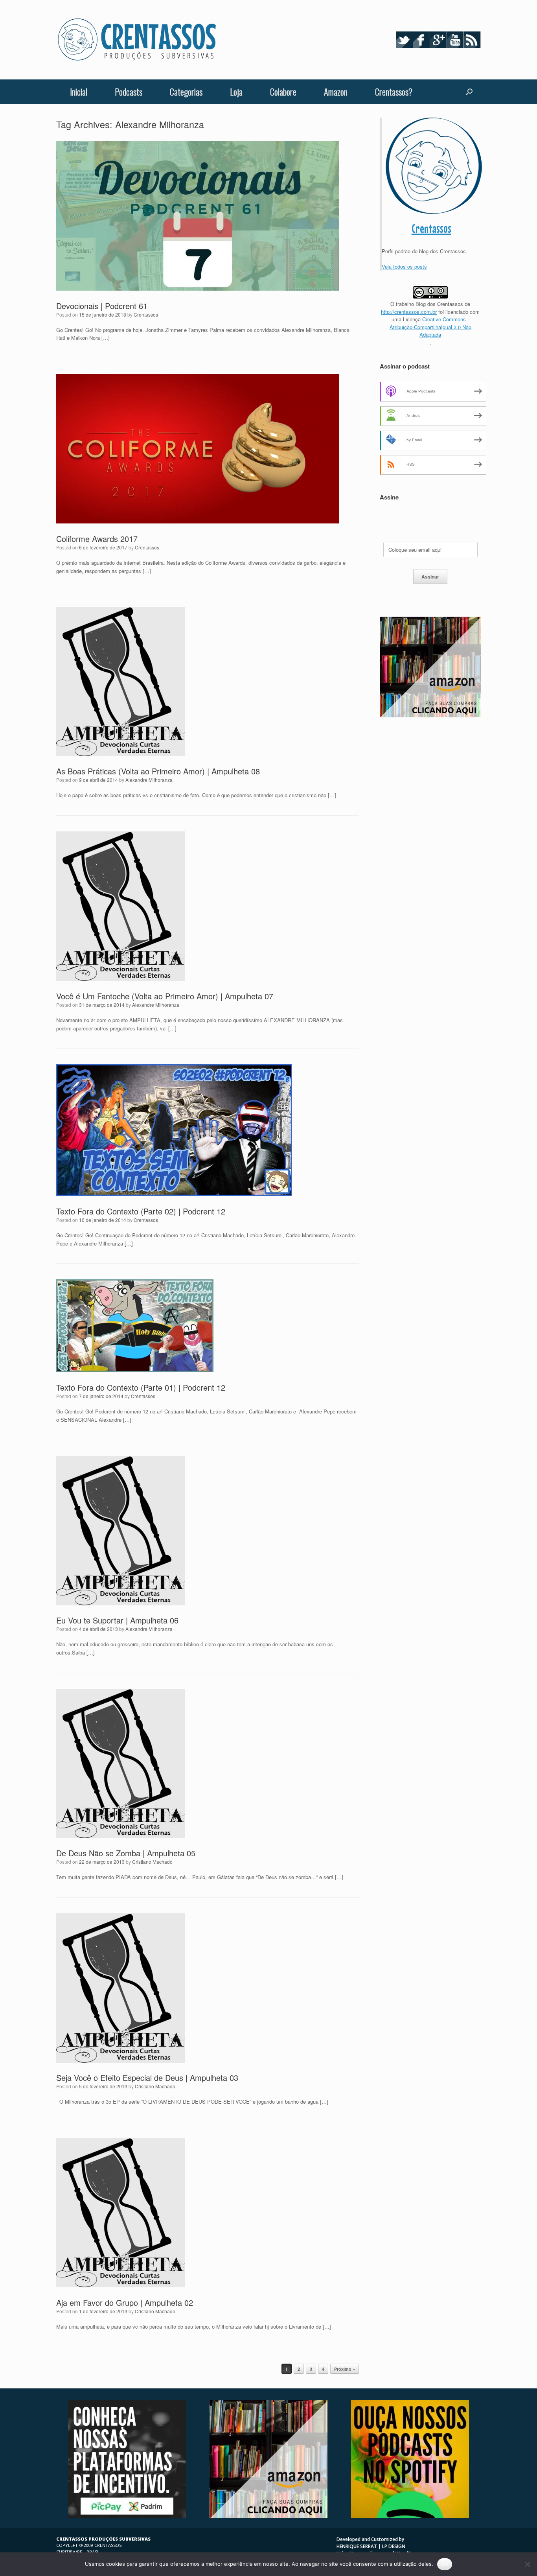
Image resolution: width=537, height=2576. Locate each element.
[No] (527, 2564)
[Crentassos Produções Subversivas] (137, 40)
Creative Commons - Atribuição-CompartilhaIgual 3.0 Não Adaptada (430, 327)
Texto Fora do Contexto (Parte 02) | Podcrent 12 (141, 1211)
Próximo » (345, 2369)
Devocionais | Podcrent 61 (102, 306)
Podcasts (129, 92)
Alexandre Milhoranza (149, 780)
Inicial (79, 92)
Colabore (283, 92)
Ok (445, 2564)
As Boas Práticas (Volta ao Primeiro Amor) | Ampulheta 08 (158, 771)
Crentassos (146, 314)
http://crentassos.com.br (409, 312)
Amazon (336, 92)
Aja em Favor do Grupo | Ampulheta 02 (125, 2302)
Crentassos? (394, 92)
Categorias (186, 92)
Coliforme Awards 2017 (97, 539)
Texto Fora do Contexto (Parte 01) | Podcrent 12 (141, 1387)
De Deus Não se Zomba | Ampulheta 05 (126, 1853)
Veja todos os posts (404, 266)
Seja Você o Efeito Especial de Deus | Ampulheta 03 (147, 2078)
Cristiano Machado (152, 1862)
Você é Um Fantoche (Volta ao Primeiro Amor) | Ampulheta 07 (165, 996)
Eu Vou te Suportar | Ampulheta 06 (117, 1620)
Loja (236, 92)
